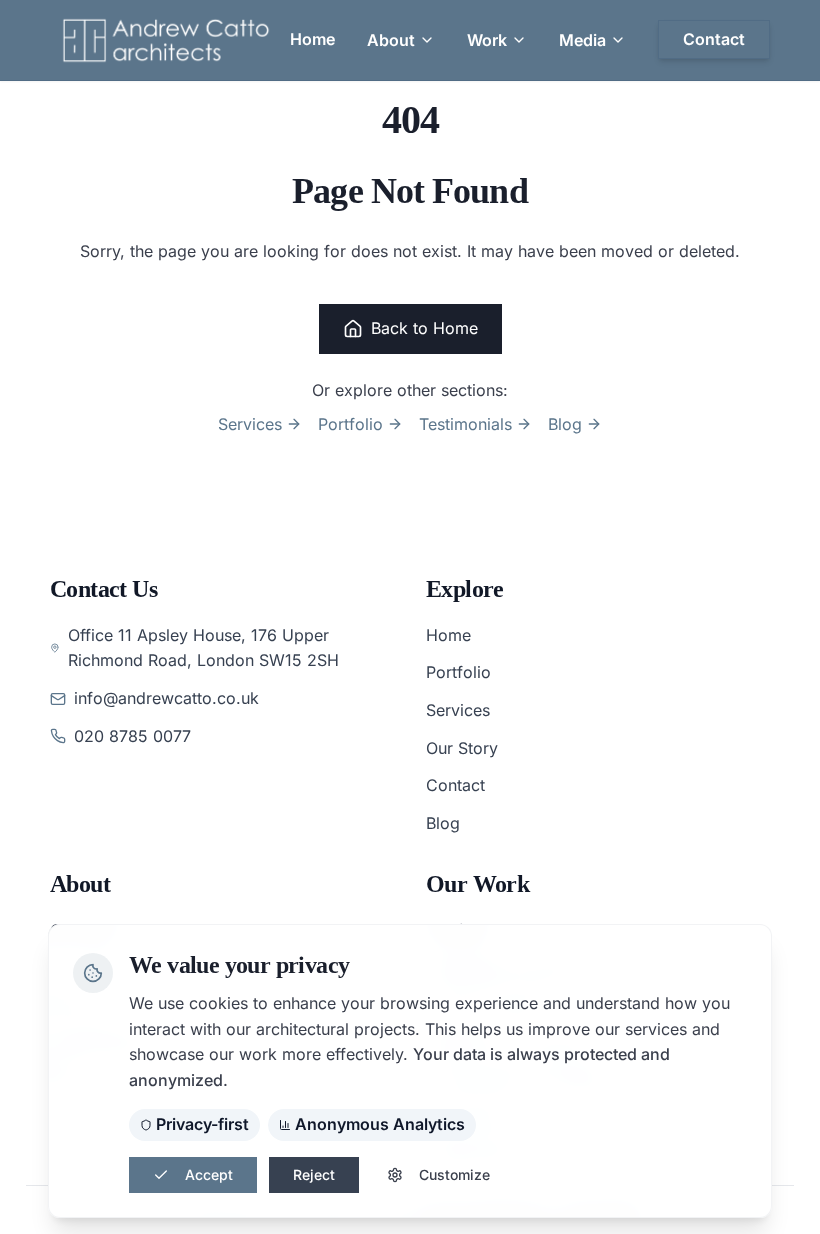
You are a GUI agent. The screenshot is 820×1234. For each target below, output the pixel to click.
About (391, 40)
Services (250, 424)
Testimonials (465, 424)
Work (487, 40)
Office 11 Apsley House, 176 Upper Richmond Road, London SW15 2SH (203, 648)
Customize (454, 1174)
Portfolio (350, 424)
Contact (455, 785)
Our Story (462, 748)
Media (582, 40)
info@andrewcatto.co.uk (166, 698)
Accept (209, 1174)
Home (448, 635)
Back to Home (424, 328)
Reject (314, 1174)
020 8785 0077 (132, 736)
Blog (565, 424)
